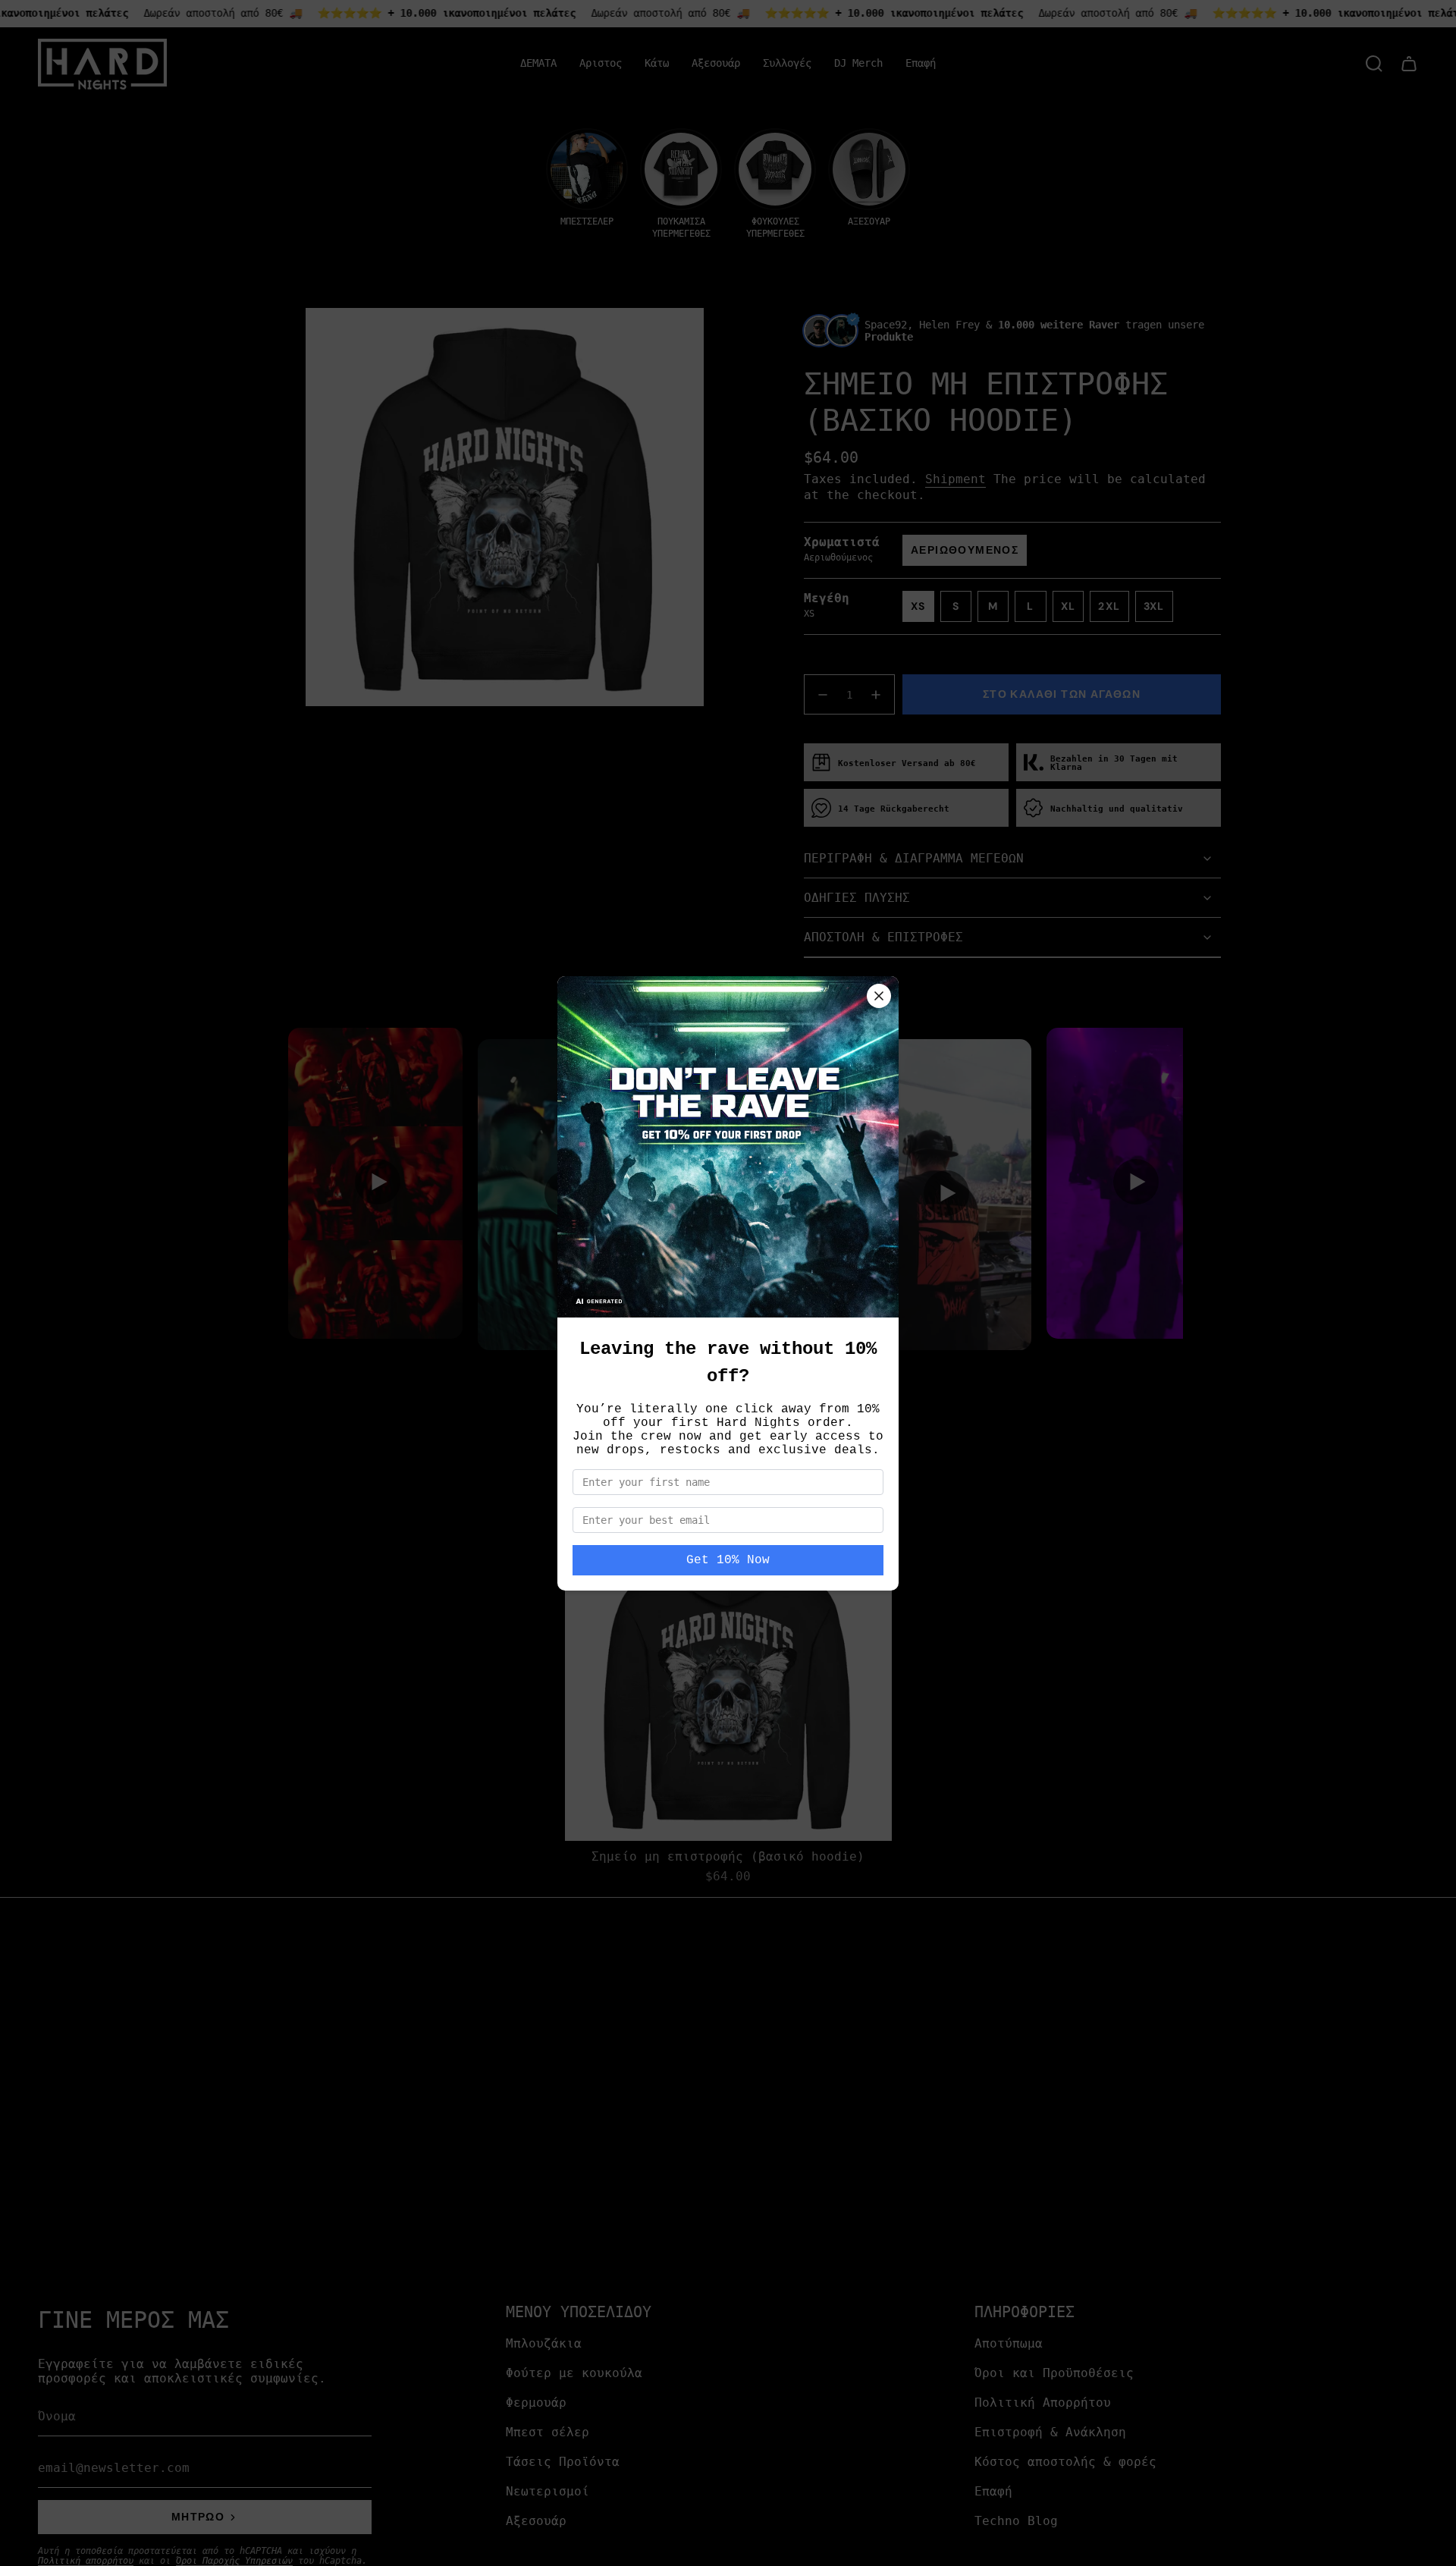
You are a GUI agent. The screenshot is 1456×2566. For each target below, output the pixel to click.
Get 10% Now (728, 1560)
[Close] (879, 996)
